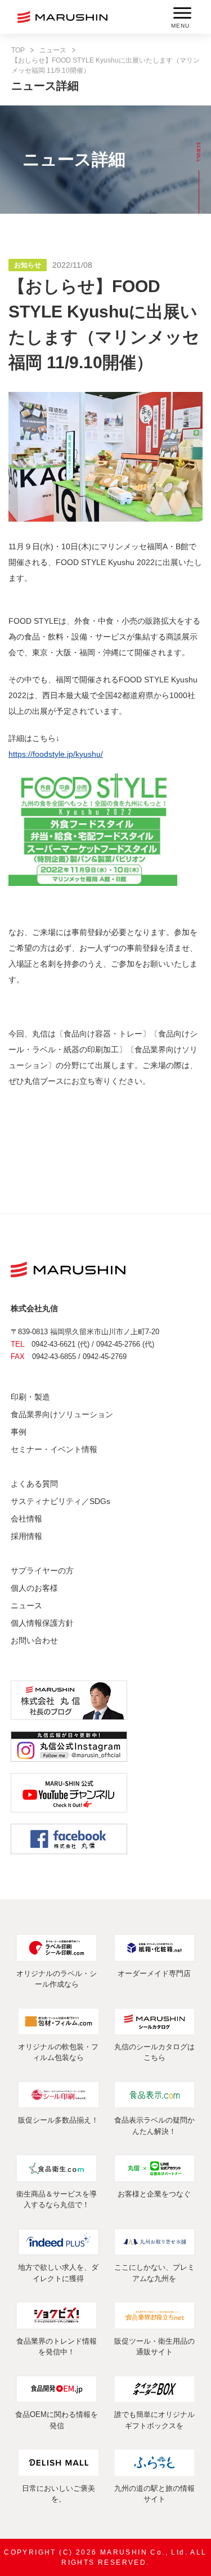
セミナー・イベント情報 (54, 1449)
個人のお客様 (34, 1588)
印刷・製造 (30, 1397)
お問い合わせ (34, 1640)
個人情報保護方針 (42, 1623)
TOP (18, 50)
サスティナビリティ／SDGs (60, 1501)
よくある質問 (34, 1484)
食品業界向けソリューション (62, 1414)
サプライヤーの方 (42, 1571)
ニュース (53, 50)
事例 (19, 1432)
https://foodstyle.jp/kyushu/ (56, 754)
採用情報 (26, 1536)
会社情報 (26, 1519)
